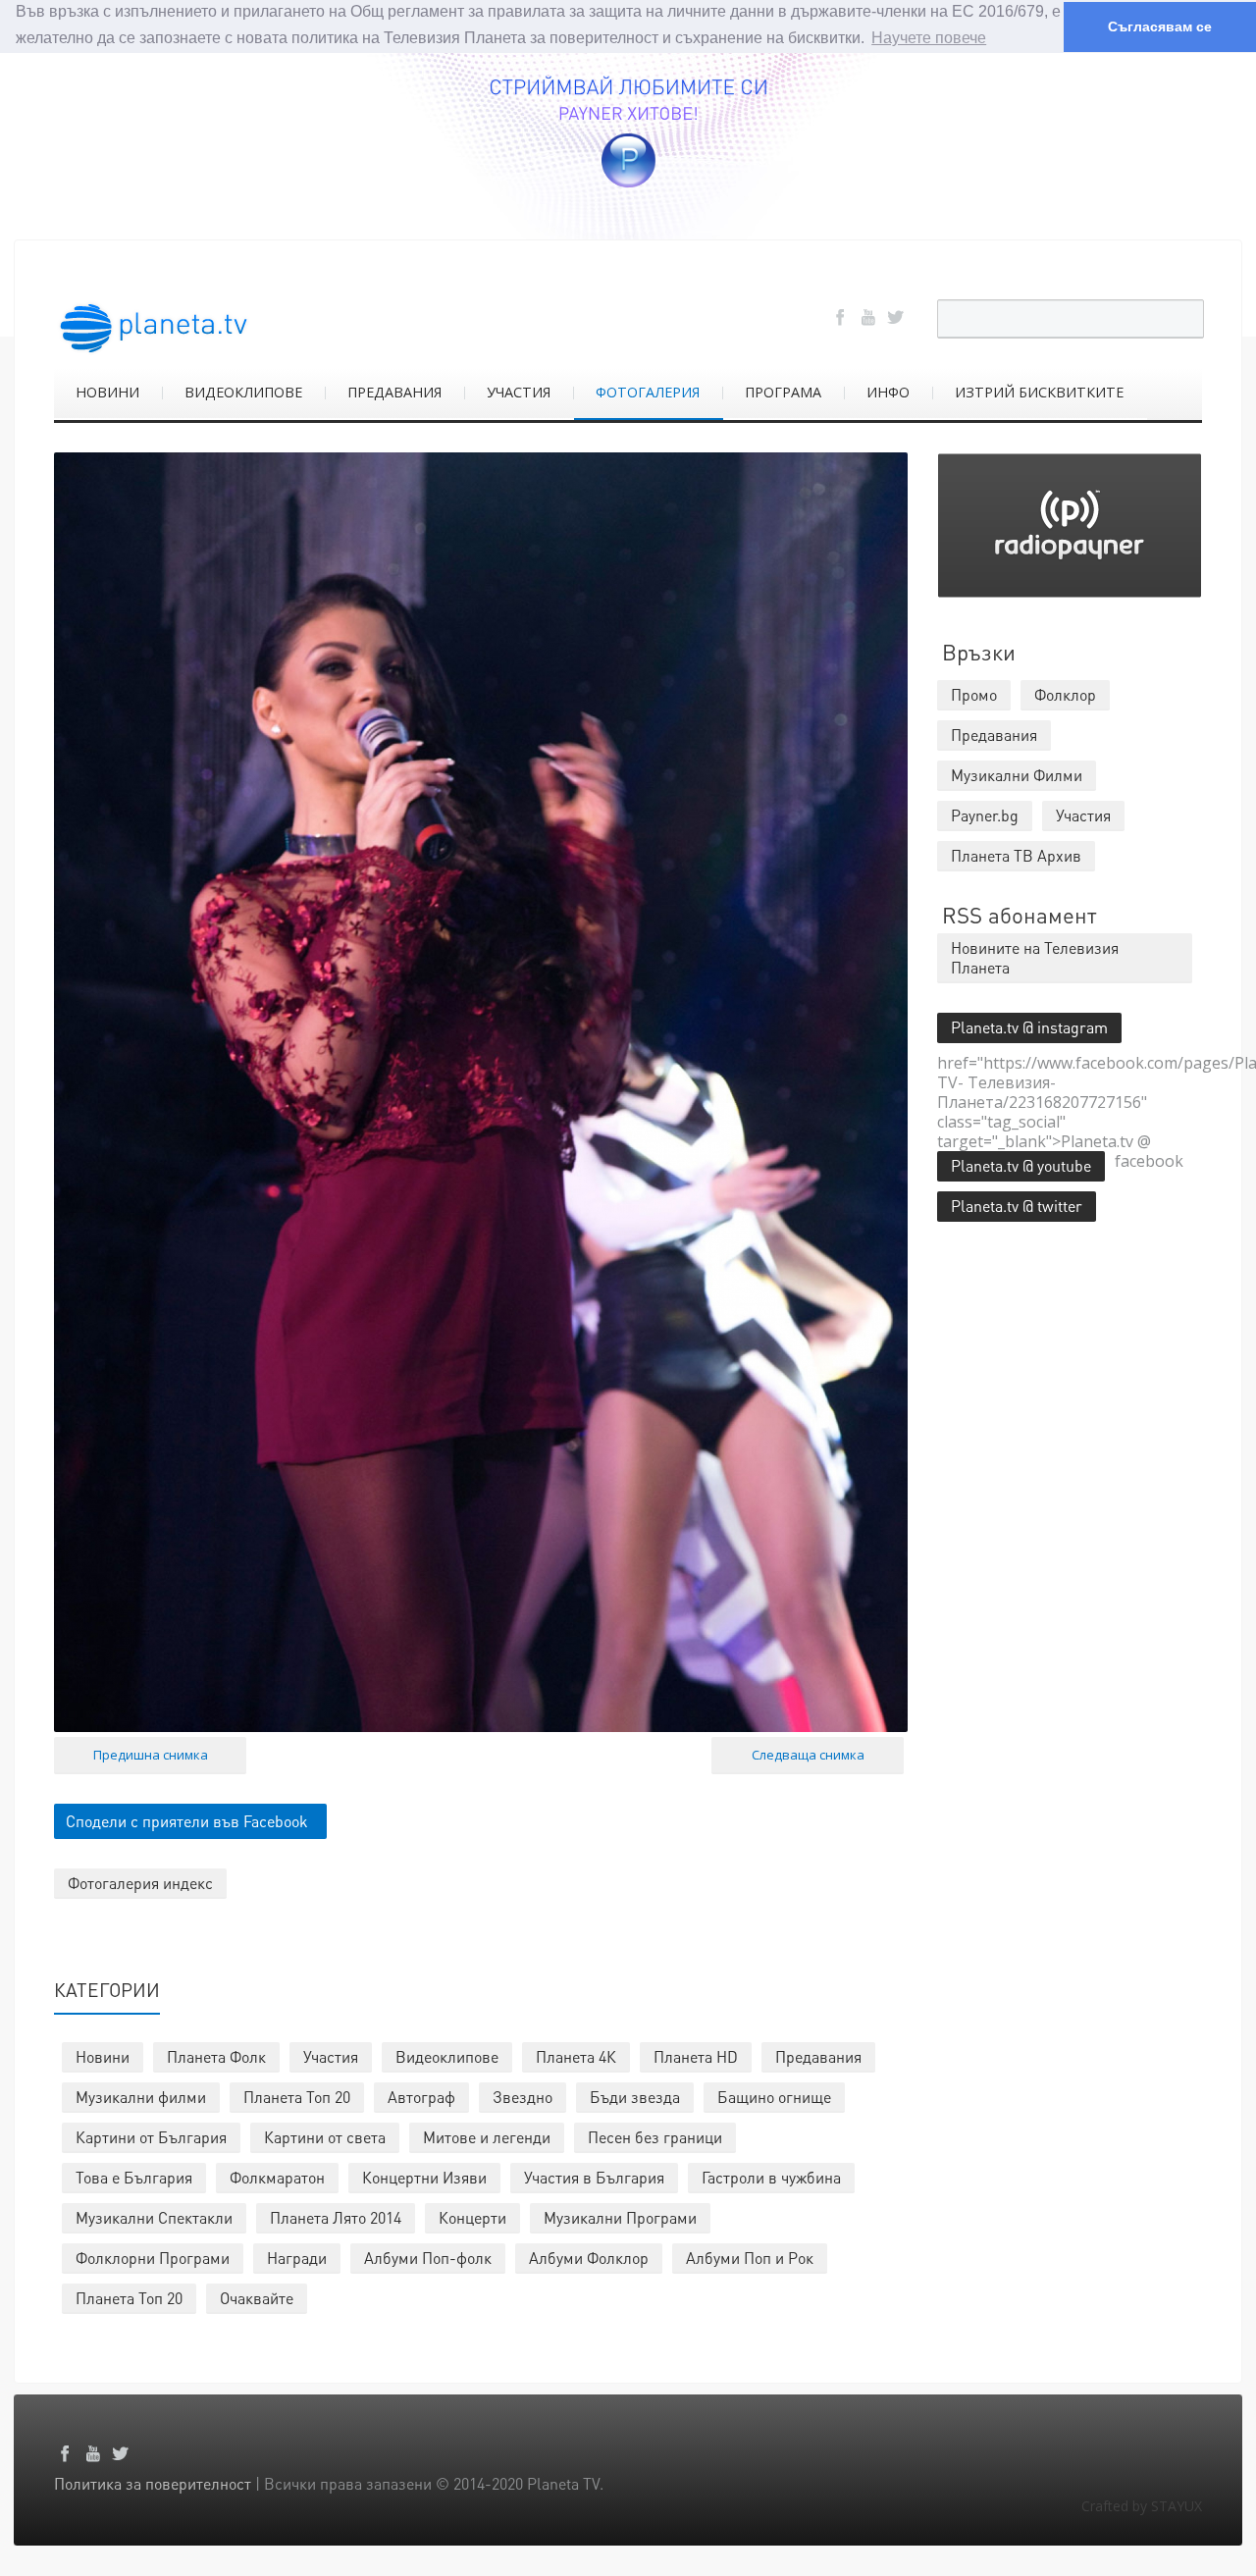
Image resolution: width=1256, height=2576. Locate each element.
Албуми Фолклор (589, 2258)
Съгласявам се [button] (1160, 26)
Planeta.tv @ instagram (1029, 1027)
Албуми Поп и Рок (750, 2258)
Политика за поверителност (153, 2483)
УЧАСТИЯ (519, 392)
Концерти (472, 2217)
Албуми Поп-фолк (428, 2258)
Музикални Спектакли (154, 2217)
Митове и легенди (487, 2137)
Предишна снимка (151, 1755)
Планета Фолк (216, 2056)
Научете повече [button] (929, 38)
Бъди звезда (635, 2097)
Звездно (523, 2097)
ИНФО (888, 392)
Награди (297, 2258)
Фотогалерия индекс (140, 1883)
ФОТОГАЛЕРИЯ (648, 392)
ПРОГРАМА (783, 392)
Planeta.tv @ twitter (1017, 1206)
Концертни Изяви (424, 2177)
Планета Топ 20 (297, 2097)
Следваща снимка (808, 1755)
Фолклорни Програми (153, 2258)
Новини (103, 2056)
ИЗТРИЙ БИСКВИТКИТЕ (1039, 392)
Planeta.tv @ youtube (1021, 1165)
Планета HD (696, 2056)
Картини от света (325, 2137)
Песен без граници (655, 2137)
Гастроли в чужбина (771, 2177)
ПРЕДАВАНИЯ (394, 392)
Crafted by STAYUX (1142, 2506)
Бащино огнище (774, 2097)
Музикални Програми (620, 2217)
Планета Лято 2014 (336, 2217)
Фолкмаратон (277, 2177)
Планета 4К (576, 2056)
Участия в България (594, 2177)
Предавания (818, 2056)
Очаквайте (257, 2298)
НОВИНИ (107, 392)
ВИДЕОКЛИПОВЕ (243, 392)
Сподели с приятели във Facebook (187, 1821)
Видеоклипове (447, 2056)
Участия (331, 2056)
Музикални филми (141, 2097)
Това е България (134, 2177)
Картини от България (151, 2137)
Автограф (421, 2097)
